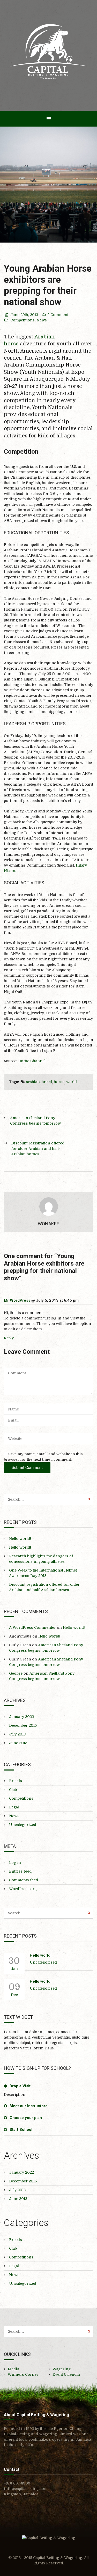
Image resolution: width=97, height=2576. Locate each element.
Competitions (23, 320)
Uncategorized (23, 1825)
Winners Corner (23, 2374)
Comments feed (24, 1880)
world (72, 1082)
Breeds (16, 1781)
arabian (33, 1082)
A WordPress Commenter (32, 1627)
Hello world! (20, 1539)
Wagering (62, 2369)
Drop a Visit (20, 2086)
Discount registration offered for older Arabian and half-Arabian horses (38, 1149)
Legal (14, 1807)
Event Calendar (66, 2374)
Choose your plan (26, 2118)
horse (59, 1082)
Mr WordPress (17, 1300)
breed (47, 1082)
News (42, 320)
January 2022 (21, 1717)
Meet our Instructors (28, 2106)
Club (13, 1790)
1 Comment (58, 315)
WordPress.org (23, 1889)
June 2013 (18, 1743)
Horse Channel (32, 1061)
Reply (9, 1338)
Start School (21, 2130)
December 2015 (23, 1725)
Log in (15, 1863)
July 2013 (17, 1734)
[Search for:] (48, 1499)
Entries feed (20, 1871)
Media (13, 2369)
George (16, 1673)
